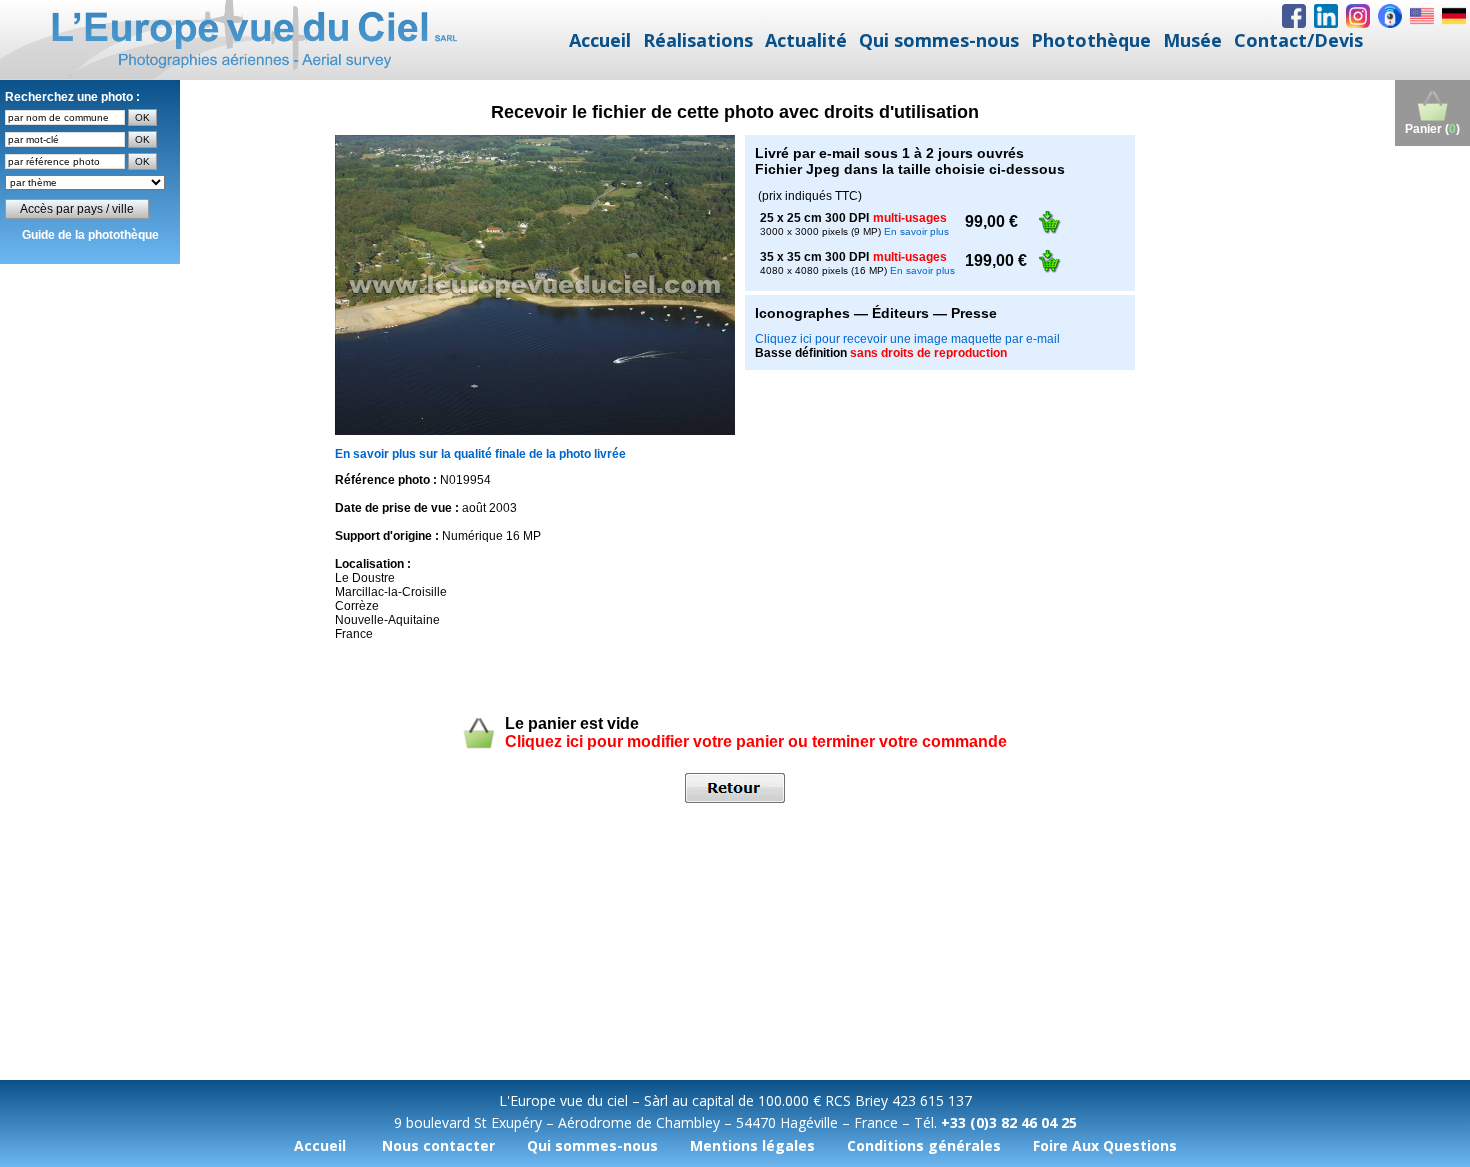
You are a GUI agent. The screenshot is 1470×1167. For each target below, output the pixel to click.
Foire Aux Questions (1105, 1145)
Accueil (600, 40)
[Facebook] (1294, 16)
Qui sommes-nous (939, 40)
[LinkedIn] (1326, 16)
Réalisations (698, 40)
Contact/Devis (1298, 40)
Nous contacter (438, 1145)
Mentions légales (752, 1145)
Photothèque (1091, 40)
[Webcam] (1390, 16)
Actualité (806, 40)
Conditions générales (924, 1145)
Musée (1192, 40)
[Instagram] (1358, 16)
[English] (1422, 16)
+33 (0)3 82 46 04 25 (1009, 1122)
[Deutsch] (1454, 16)
